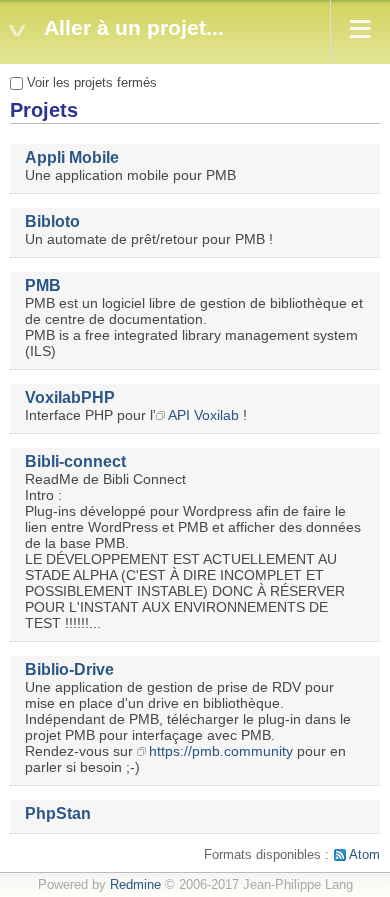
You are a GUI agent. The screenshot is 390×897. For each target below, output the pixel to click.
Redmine (135, 885)
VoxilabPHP (70, 397)
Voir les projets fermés (90, 83)
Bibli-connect (75, 461)
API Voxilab (203, 415)
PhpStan (58, 813)
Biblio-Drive (69, 669)
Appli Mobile (72, 157)
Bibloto (52, 221)
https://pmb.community (221, 751)
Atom (364, 855)
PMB (43, 285)
